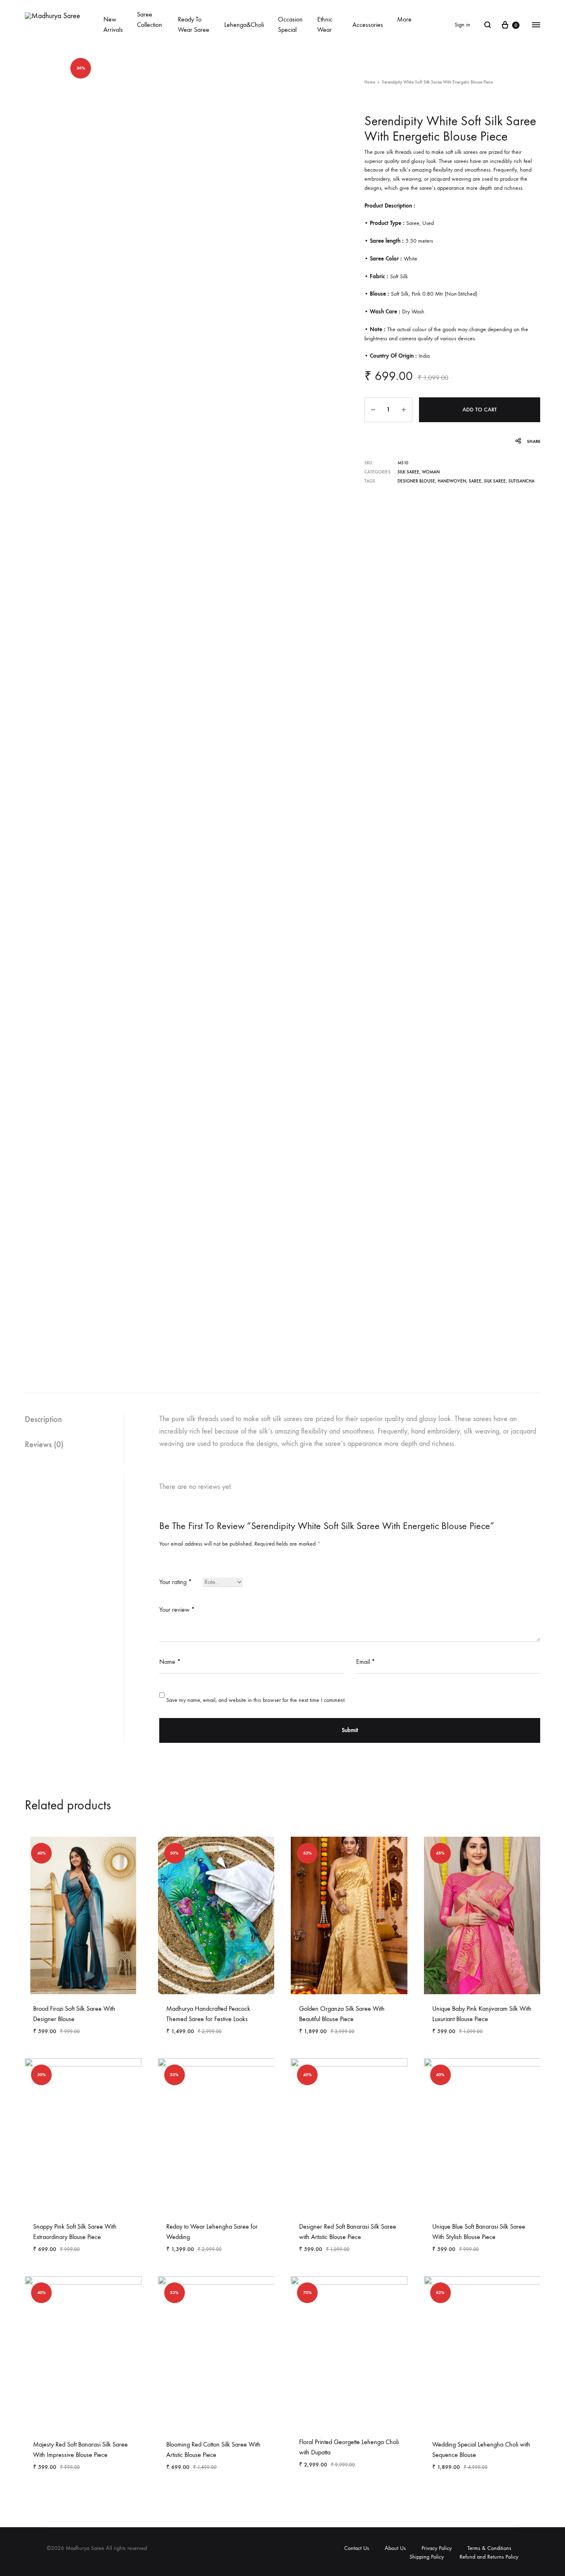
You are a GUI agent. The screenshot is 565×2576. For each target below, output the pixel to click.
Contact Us (357, 2548)
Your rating (176, 1582)
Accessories (368, 25)
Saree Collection (150, 19)
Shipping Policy (427, 2557)
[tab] (74, 1419)
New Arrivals (113, 24)
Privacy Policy (437, 2548)
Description (43, 1419)
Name (170, 1662)
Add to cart (480, 410)
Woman (431, 472)
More (404, 19)
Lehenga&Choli (244, 25)
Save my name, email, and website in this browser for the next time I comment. (256, 1700)
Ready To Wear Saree (194, 24)
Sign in (462, 25)
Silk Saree (408, 472)
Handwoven (452, 481)
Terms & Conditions (489, 2548)
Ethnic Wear (325, 24)
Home (370, 82)
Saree (475, 481)
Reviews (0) (44, 1444)
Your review (177, 1609)
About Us (395, 2548)
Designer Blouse (416, 481)
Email (366, 1662)
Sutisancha (521, 481)
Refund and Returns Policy (489, 2557)
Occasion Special (290, 24)
